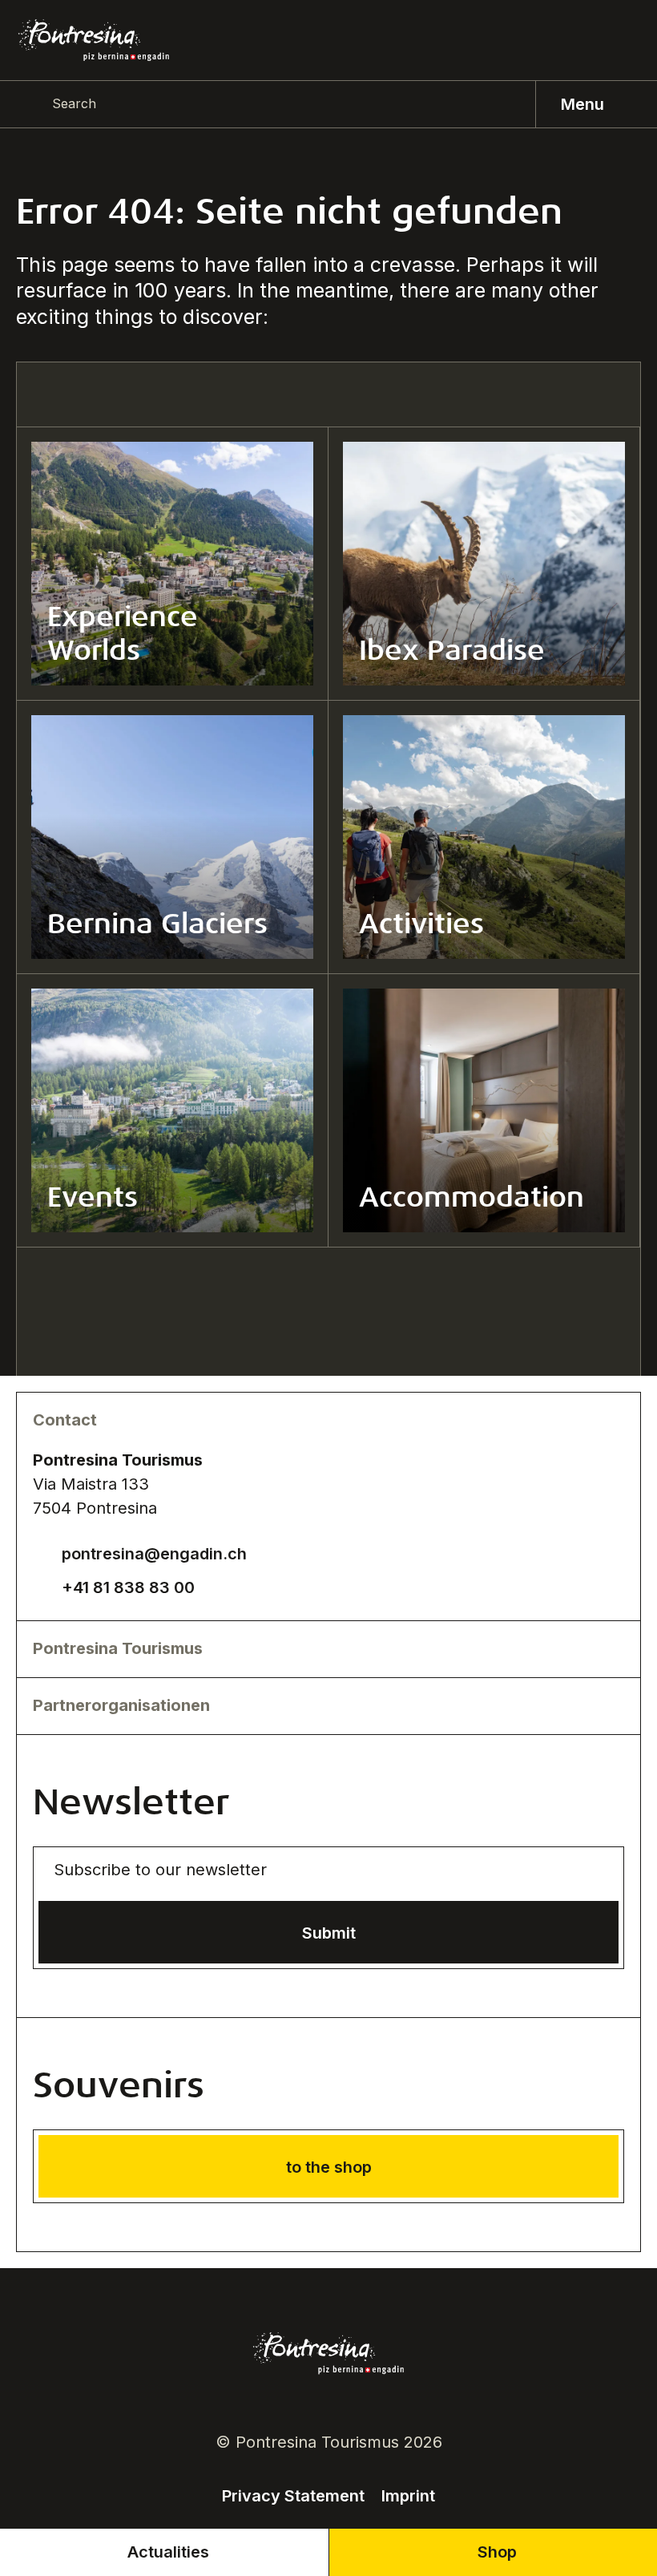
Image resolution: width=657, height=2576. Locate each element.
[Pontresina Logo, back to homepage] (94, 40)
